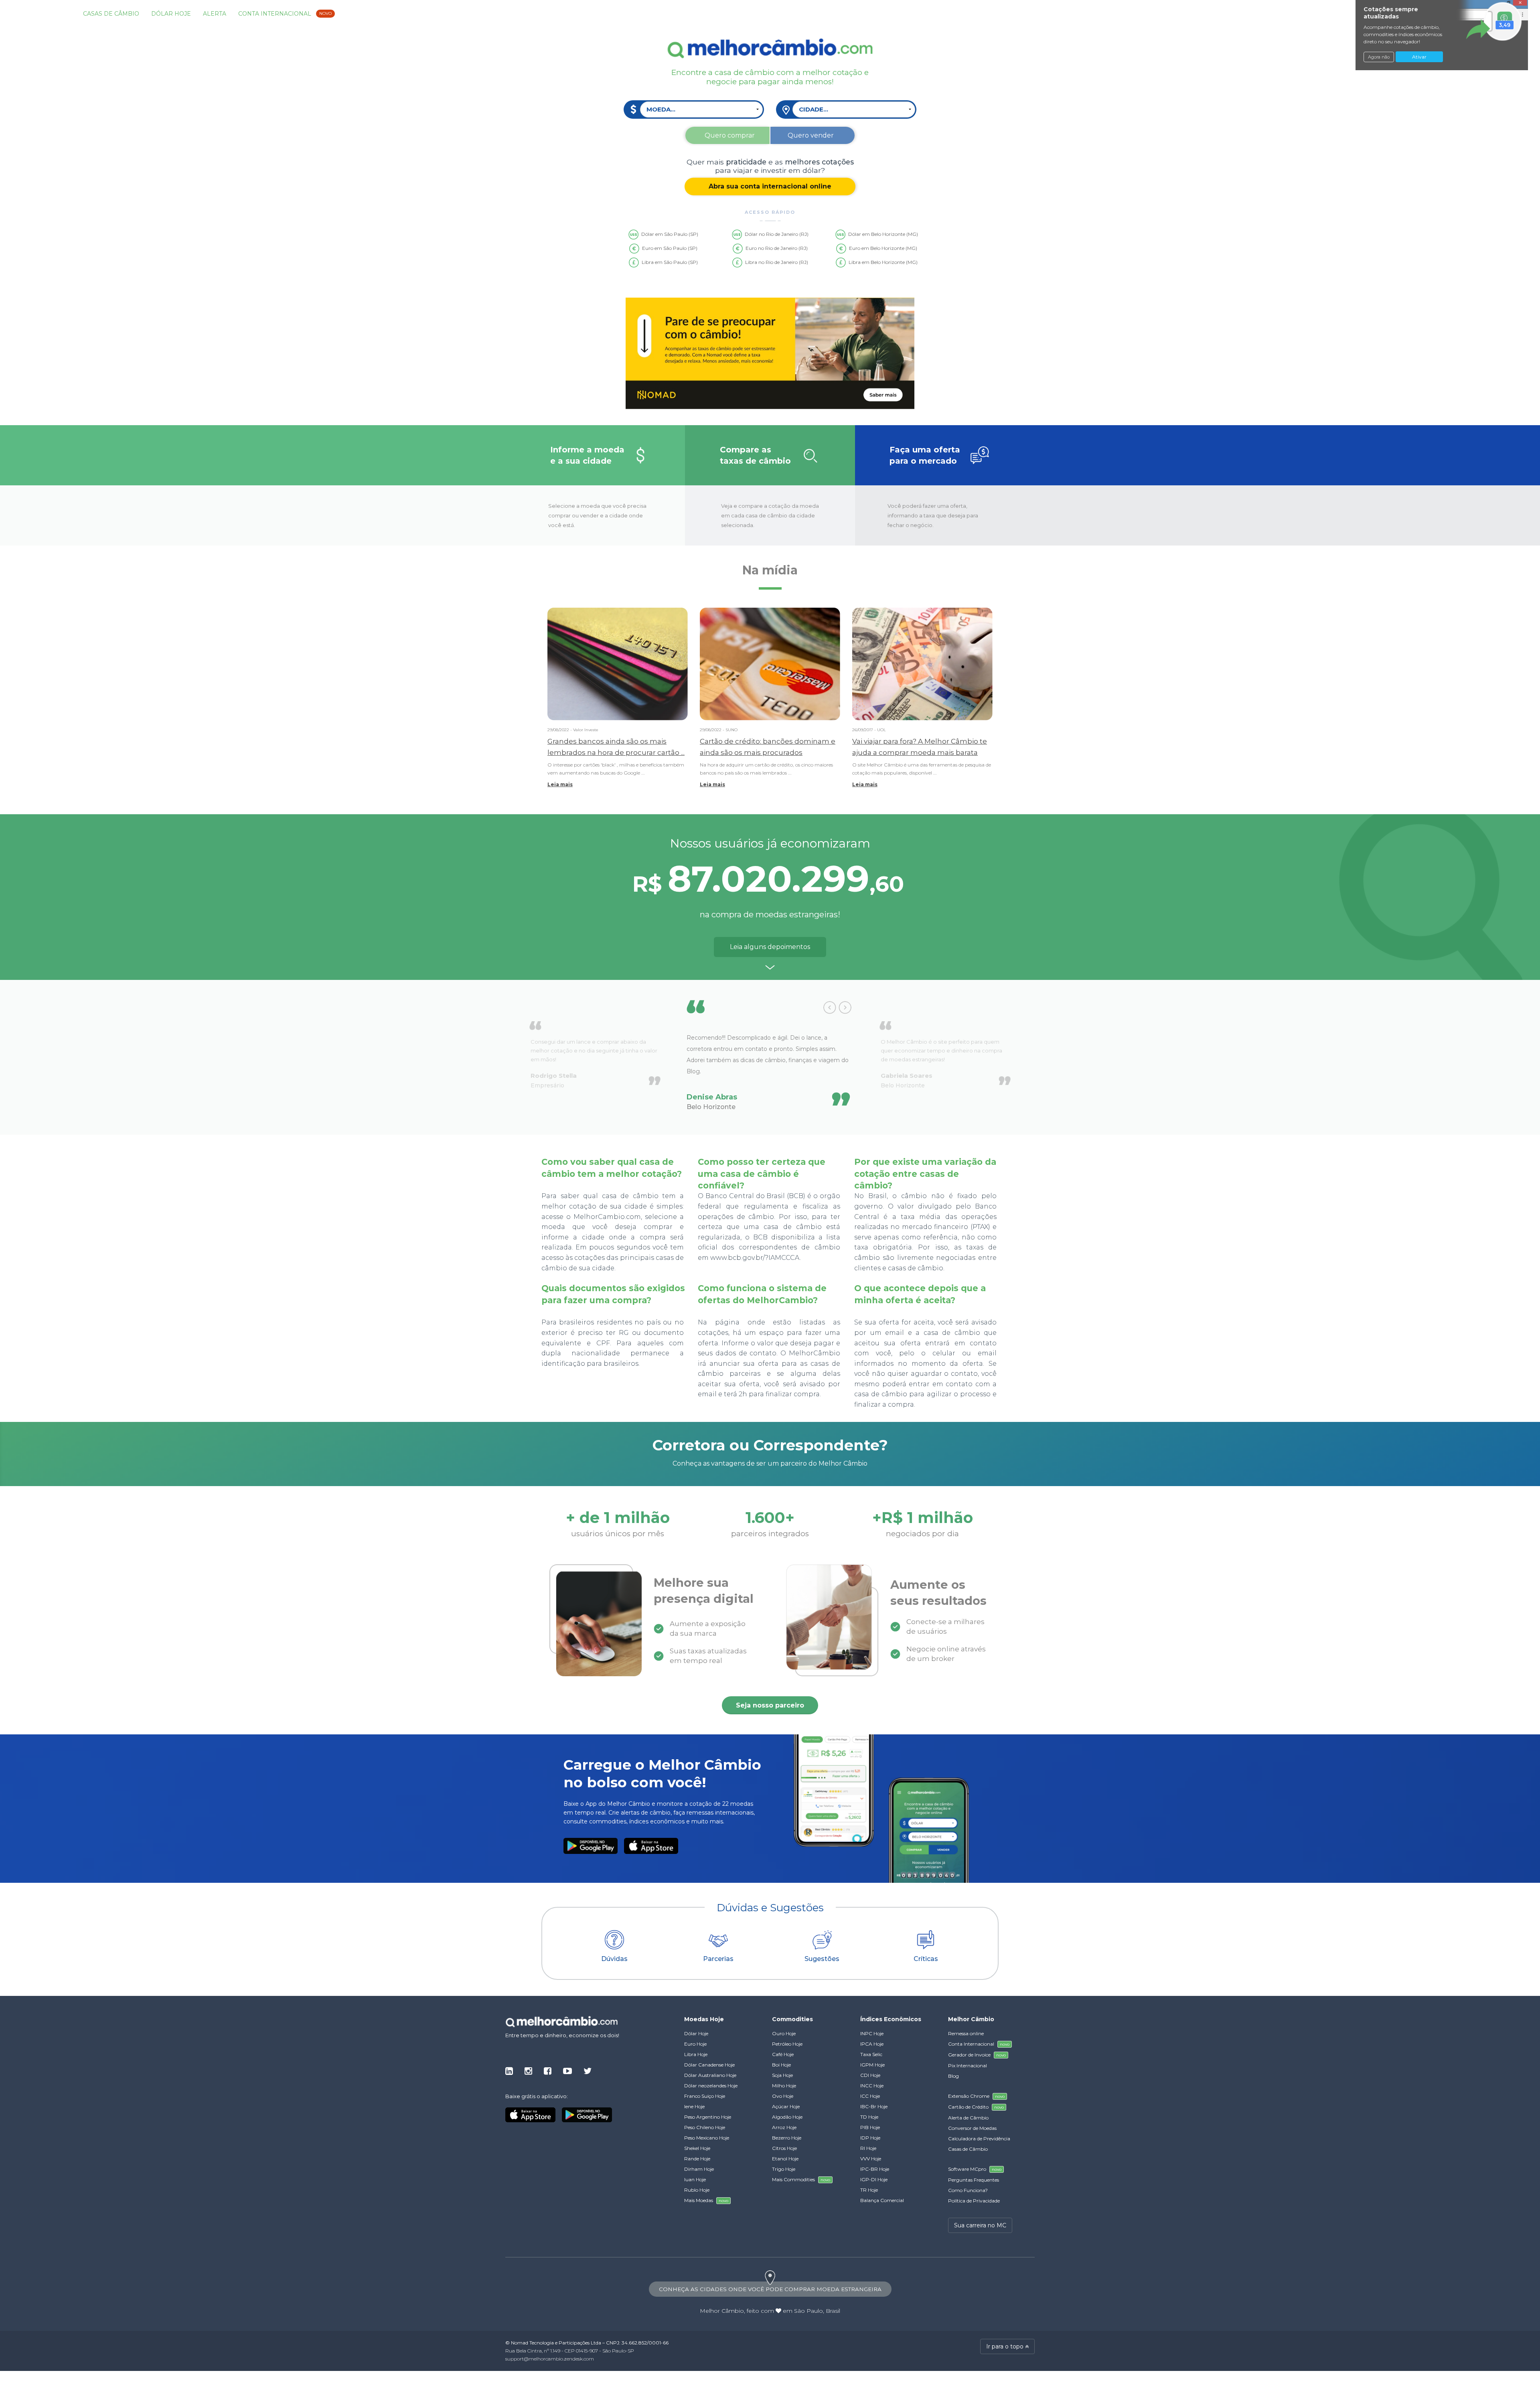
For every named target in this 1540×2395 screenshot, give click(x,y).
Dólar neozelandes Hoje (711, 2086)
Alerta (215, 14)
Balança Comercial (882, 2200)
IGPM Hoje (872, 2065)
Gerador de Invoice (977, 2055)
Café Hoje (783, 2054)
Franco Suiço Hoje (705, 2096)
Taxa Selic (871, 2054)
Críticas (926, 1959)
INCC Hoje (872, 2086)
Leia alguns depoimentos (770, 947)
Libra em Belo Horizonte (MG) (883, 262)
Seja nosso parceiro (770, 1705)
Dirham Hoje (699, 2169)
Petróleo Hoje (787, 2044)
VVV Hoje (871, 2159)
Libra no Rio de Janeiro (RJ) (777, 262)
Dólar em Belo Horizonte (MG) (883, 234)
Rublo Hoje (697, 2190)
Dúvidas (614, 1959)
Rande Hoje (697, 2159)
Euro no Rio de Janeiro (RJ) (777, 248)
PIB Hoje (870, 2127)
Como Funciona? (968, 2190)
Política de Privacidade (974, 2201)
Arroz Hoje (784, 2127)
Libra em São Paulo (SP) (670, 262)
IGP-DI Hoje (874, 2179)
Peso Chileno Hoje (705, 2127)
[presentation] (830, 1008)
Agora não (1379, 57)
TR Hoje (869, 2190)
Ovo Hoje (783, 2096)
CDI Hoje (870, 2075)
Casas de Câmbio (111, 14)
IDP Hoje (870, 2138)
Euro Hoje (695, 2044)
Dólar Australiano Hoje (710, 2075)
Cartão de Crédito (976, 2107)
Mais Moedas (706, 2200)
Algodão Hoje (787, 2117)
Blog (953, 2076)
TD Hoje (869, 2117)
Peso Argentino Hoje (708, 2117)
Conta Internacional (285, 14)
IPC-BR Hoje (875, 2169)
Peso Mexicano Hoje (707, 2138)
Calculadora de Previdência (979, 2138)
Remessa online (966, 2033)
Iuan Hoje (695, 2179)
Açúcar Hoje (786, 2106)
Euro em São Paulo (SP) (670, 248)
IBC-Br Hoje (874, 2106)
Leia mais (560, 784)
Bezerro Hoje (787, 2138)
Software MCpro (975, 2169)
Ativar (1419, 57)
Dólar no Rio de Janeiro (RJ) (777, 234)
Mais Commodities (801, 2179)
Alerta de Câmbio (968, 2118)
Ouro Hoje (784, 2033)
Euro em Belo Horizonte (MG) (883, 248)
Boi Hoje (781, 2065)
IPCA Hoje (872, 2044)
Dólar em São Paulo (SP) (670, 234)
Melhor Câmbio (722, 2311)
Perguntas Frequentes (974, 2180)
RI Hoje (868, 2148)
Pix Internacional (968, 2065)
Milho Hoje (784, 2086)
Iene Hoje (694, 2106)
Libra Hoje (696, 2054)
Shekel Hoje (697, 2148)
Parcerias (718, 1959)
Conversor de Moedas (972, 2128)
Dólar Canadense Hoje (709, 2065)
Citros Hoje (784, 2148)
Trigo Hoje (784, 2169)
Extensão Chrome (976, 2096)
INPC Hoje (872, 2033)
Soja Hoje (782, 2075)
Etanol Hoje (785, 2159)
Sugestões (822, 1959)
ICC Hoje (870, 2096)
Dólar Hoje (171, 14)
